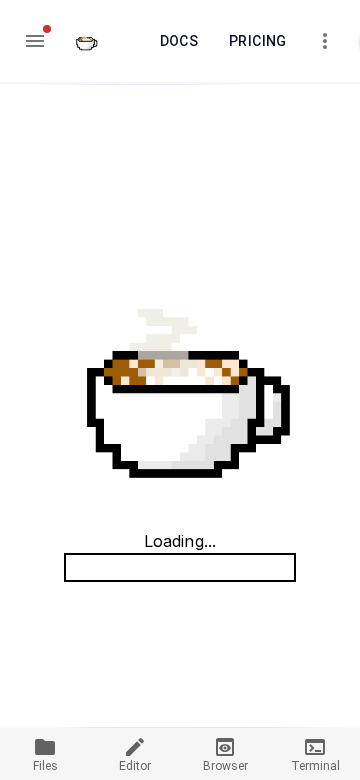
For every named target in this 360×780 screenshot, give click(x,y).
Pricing (258, 41)
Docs (179, 41)
